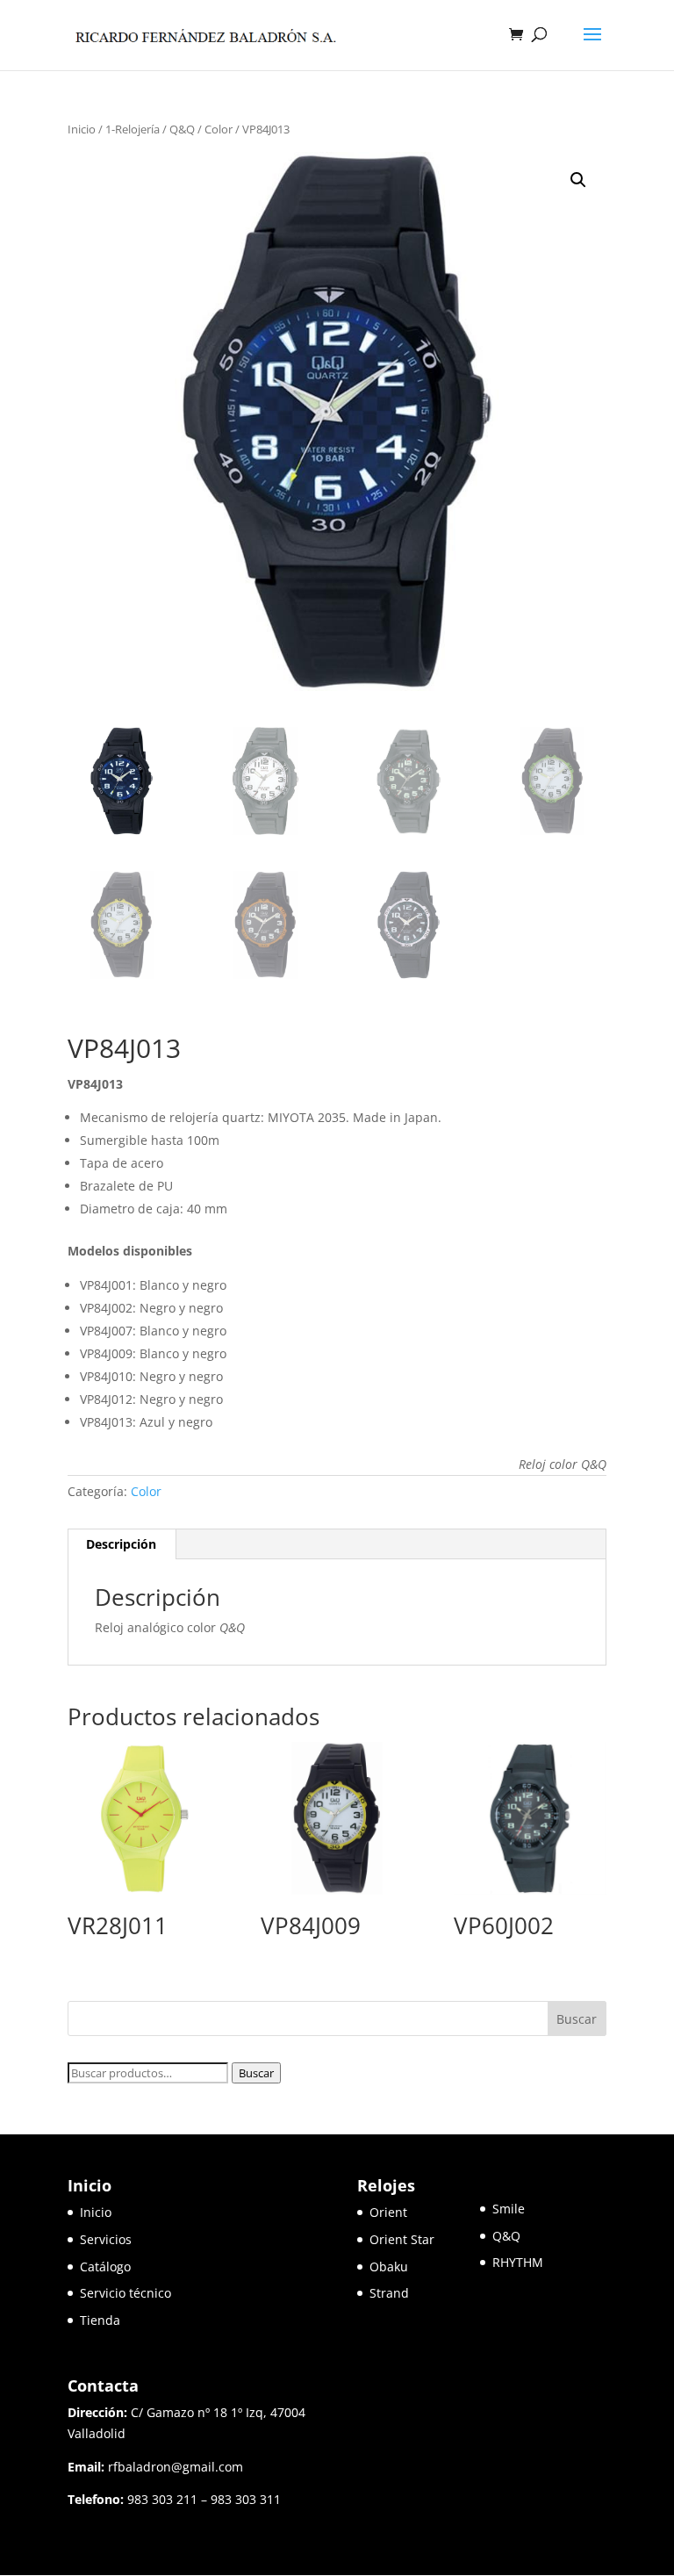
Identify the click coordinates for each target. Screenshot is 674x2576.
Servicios (106, 2239)
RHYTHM (518, 2262)
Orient (388, 2212)
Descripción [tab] (121, 1544)
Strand (389, 2293)
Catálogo (105, 2267)
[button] (578, 180)
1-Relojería (133, 129)
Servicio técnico (125, 2293)
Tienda (100, 2320)
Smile (509, 2209)
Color (219, 129)
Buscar (256, 2073)
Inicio (82, 129)
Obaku (389, 2267)
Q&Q (182, 129)
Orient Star (425, 2239)
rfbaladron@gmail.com (176, 2467)
